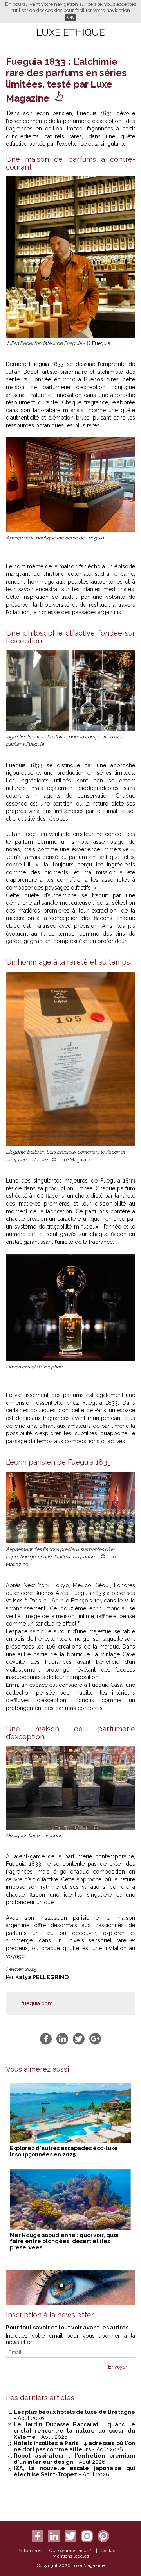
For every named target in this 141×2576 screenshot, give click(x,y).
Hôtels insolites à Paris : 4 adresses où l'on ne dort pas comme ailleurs (74, 2446)
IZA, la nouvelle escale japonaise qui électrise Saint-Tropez (74, 2471)
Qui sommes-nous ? (71, 2551)
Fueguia (39, 364)
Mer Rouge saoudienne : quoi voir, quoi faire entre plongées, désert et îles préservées (64, 2241)
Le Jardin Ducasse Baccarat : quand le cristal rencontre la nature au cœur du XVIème (74, 2431)
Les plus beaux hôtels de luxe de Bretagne (74, 2412)
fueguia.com (37, 2003)
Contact (109, 2551)
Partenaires (29, 2551)
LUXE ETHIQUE (71, 32)
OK (71, 17)
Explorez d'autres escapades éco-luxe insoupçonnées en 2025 (64, 2151)
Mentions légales (71, 2556)
